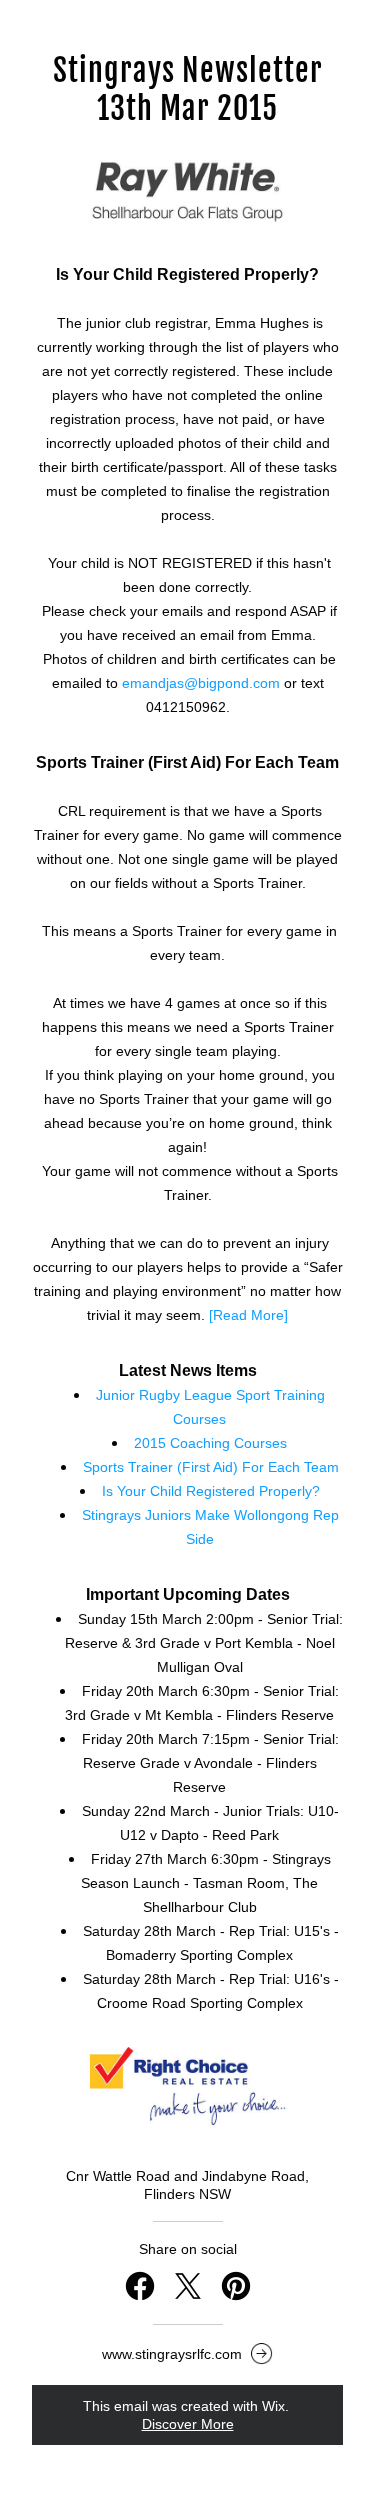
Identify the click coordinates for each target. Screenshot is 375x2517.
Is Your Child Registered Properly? (211, 1491)
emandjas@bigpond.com (201, 683)
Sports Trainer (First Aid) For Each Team (211, 1467)
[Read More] (248, 1315)
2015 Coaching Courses (210, 1443)
